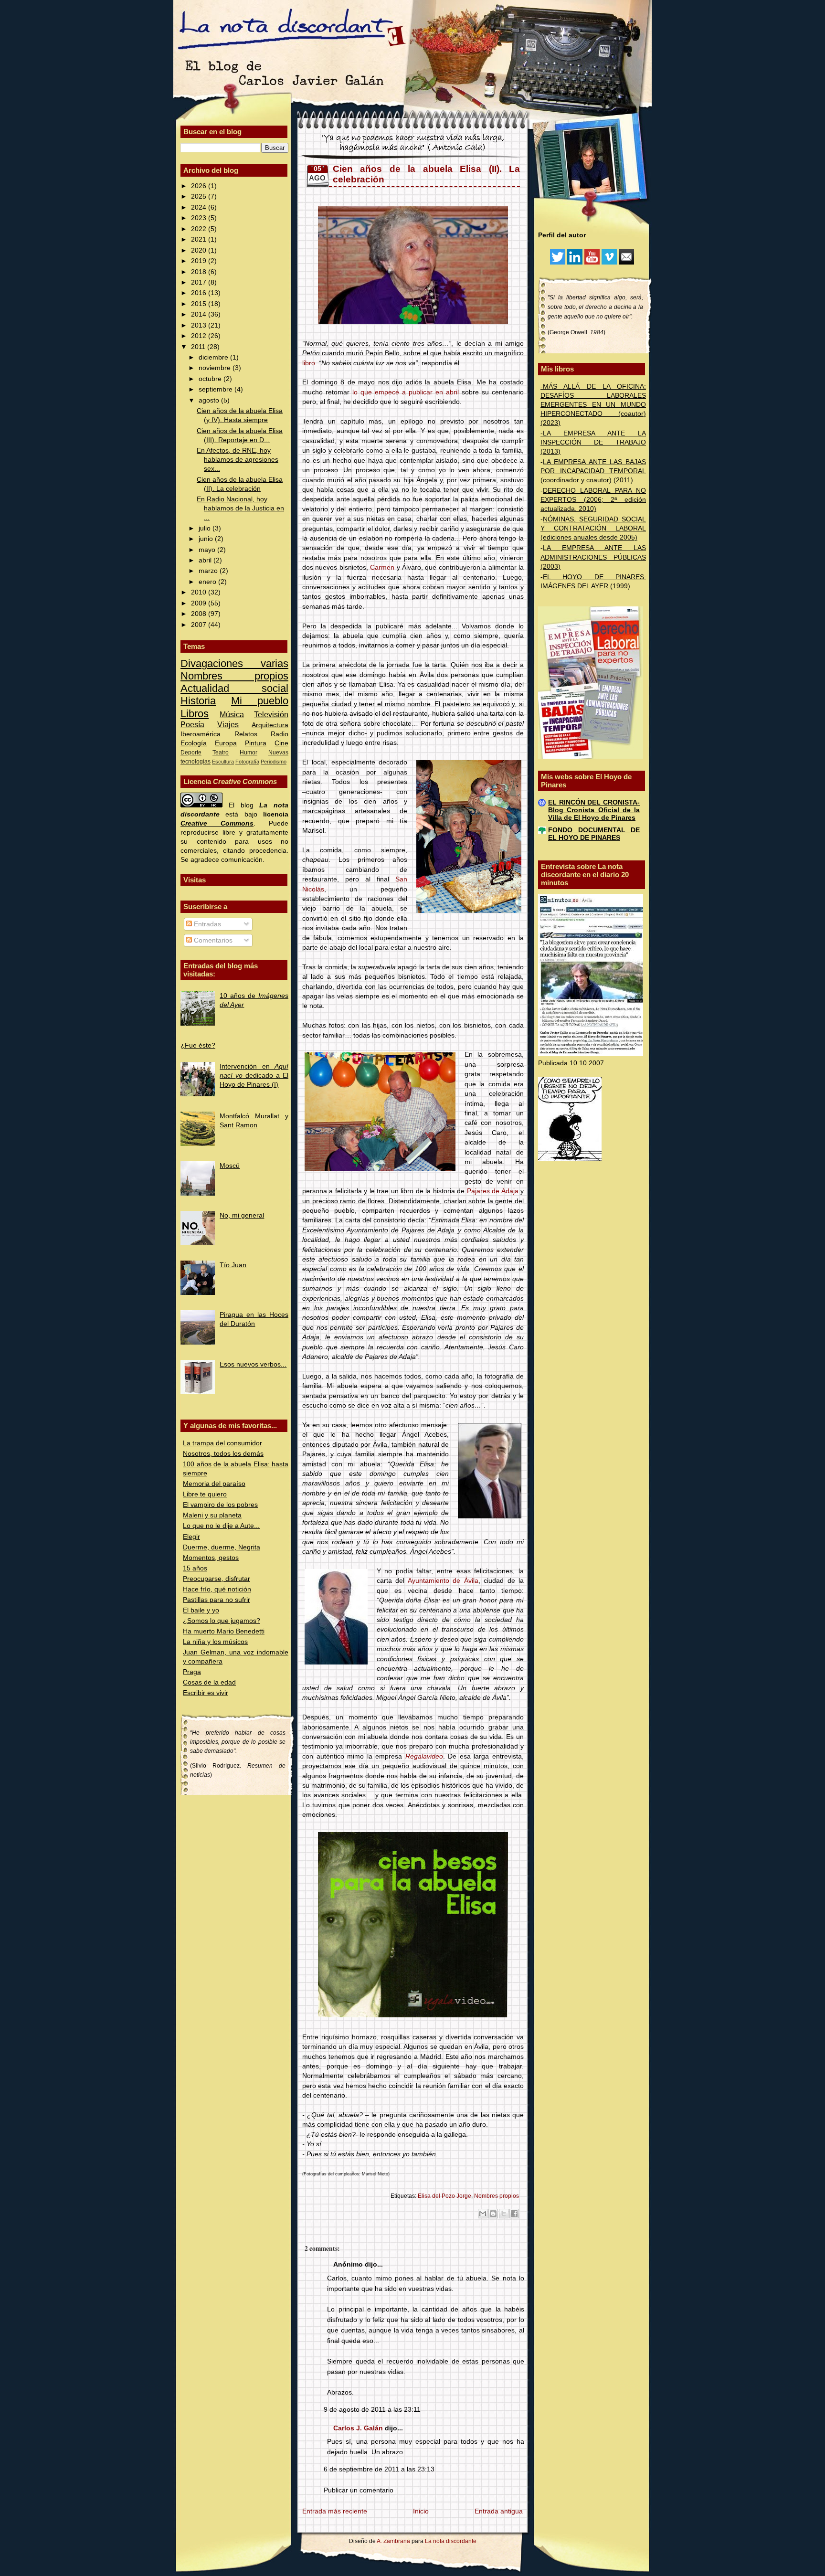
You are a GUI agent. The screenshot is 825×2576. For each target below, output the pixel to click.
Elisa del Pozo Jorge (444, 2196)
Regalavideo (424, 1756)
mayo (208, 550)
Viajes (228, 724)
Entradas (206, 924)
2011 (199, 347)
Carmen (382, 567)
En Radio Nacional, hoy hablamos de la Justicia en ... (240, 508)
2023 (200, 218)
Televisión (271, 714)
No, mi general (242, 1215)
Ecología (194, 743)
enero (208, 582)
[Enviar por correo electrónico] (483, 2214)
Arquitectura (270, 725)
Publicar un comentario (359, 2490)
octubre (211, 379)
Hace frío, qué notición (217, 1589)
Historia (198, 701)
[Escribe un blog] (493, 2214)
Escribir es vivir (206, 1693)
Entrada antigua (499, 2511)
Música (232, 714)
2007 (200, 625)
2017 (200, 282)
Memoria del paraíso (214, 1484)
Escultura (223, 762)
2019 (200, 261)
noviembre (216, 368)
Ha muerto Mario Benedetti (224, 1631)
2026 (200, 186)
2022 (200, 229)
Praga (192, 1672)
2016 (200, 293)
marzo (209, 571)
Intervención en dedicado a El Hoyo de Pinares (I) (254, 1076)
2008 (200, 614)
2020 (200, 250)
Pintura (256, 743)
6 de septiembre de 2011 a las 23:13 (379, 2469)
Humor (249, 753)
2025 (200, 196)
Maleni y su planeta (212, 1515)
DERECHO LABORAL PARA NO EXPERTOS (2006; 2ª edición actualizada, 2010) (593, 500)
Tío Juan (233, 1265)
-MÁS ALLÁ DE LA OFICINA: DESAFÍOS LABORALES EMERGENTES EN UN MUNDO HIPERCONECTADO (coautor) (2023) (593, 405)
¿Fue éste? (198, 1045)
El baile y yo (201, 1610)
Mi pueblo (260, 701)
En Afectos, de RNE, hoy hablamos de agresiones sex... (238, 460)
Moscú (230, 1166)
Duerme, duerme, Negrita (222, 1547)
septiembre (217, 389)
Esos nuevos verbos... (253, 1364)
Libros (195, 714)
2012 (200, 336)
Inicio (421, 2511)
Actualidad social (234, 688)
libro (309, 363)
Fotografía (247, 762)
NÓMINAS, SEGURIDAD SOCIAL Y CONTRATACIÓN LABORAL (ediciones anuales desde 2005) (593, 528)
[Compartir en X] (504, 2214)
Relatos (246, 734)
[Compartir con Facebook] (514, 2214)
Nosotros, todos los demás (223, 1454)
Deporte (191, 753)
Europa (226, 743)
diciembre (214, 357)
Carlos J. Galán (358, 2428)
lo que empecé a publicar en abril (406, 392)
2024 (200, 207)
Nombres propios (234, 676)
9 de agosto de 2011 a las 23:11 (372, 2410)
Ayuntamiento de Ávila (443, 1581)
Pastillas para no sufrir (217, 1600)
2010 (200, 592)
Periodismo (274, 762)
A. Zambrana (393, 2541)
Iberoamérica (201, 734)
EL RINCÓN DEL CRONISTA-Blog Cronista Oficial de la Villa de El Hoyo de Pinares (594, 810)
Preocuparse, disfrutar (217, 1579)
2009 (200, 603)
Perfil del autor (562, 235)
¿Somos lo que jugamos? (222, 1621)
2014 (200, 314)
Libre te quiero (205, 1494)
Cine (281, 743)
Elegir (191, 1537)
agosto (210, 400)
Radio (280, 734)
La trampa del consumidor (222, 1443)
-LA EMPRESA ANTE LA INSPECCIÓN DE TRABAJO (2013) (593, 442)
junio (207, 539)
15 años (195, 1568)
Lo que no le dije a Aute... (221, 1526)
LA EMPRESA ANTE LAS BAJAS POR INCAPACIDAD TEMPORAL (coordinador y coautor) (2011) (593, 471)
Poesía (192, 724)
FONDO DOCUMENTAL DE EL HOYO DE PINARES (594, 834)
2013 (200, 325)
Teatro (221, 753)
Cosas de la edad (209, 1682)
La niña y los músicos (215, 1642)
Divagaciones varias (234, 663)
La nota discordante (450, 2541)
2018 (200, 272)
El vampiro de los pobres (220, 1505)
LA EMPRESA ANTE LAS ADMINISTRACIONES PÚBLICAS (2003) (593, 557)
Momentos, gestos (211, 1558)
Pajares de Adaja (493, 1191)
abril (206, 560)
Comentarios (212, 940)
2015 (200, 304)
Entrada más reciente (335, 2511)
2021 (200, 239)
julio (206, 528)
